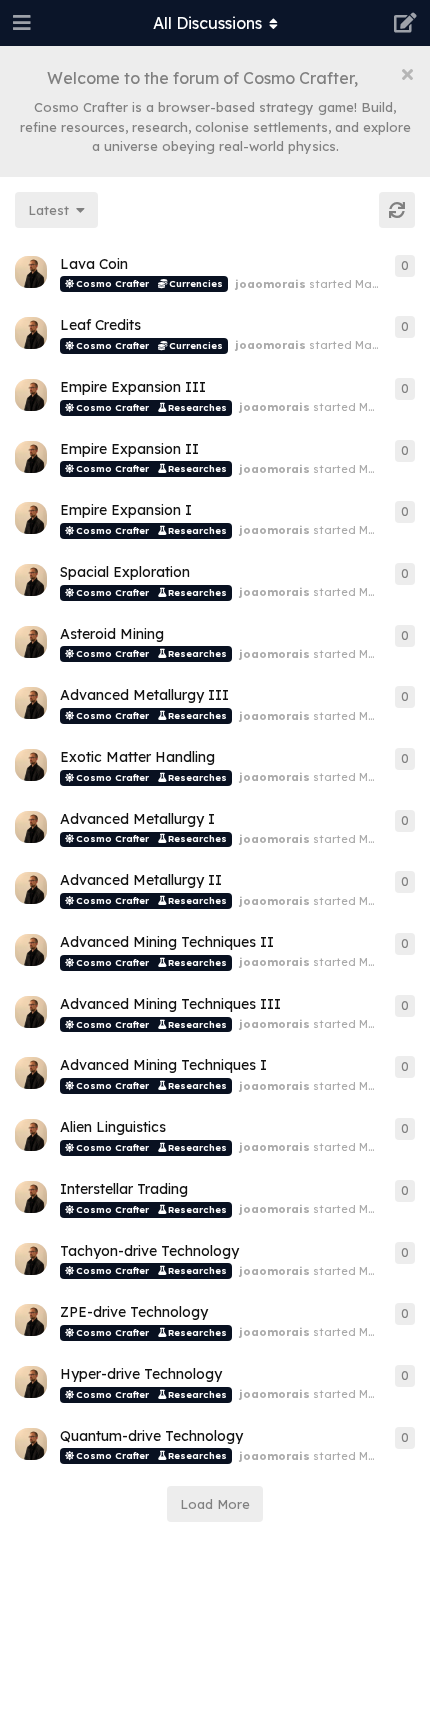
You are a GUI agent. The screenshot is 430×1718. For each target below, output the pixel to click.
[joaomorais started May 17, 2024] (31, 272)
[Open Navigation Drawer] (20, 23)
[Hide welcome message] (407, 74)
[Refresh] (397, 210)
